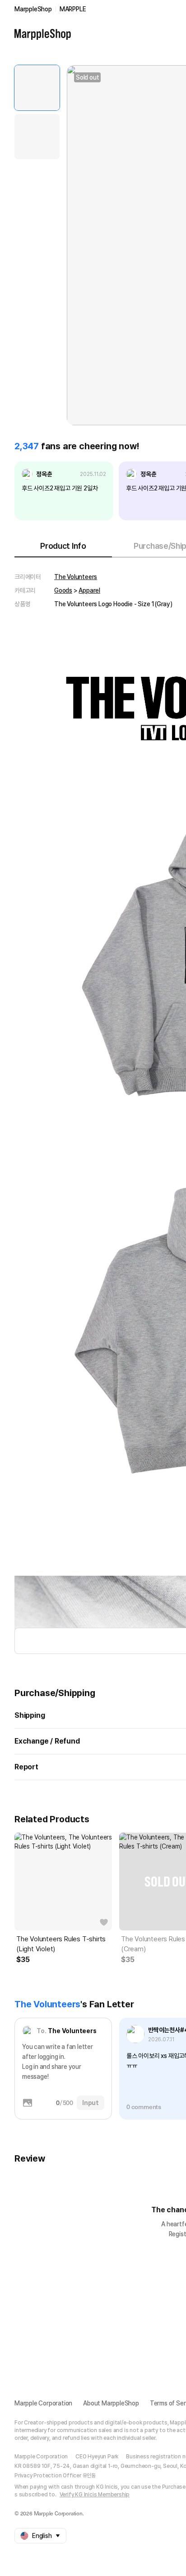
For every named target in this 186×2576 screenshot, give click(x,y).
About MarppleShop (111, 2403)
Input (91, 2103)
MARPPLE (73, 9)
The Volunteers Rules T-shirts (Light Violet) (61, 1944)
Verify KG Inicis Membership (95, 2495)
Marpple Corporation (43, 2403)
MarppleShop (33, 9)
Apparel (89, 590)
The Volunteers (76, 577)
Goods (63, 590)
